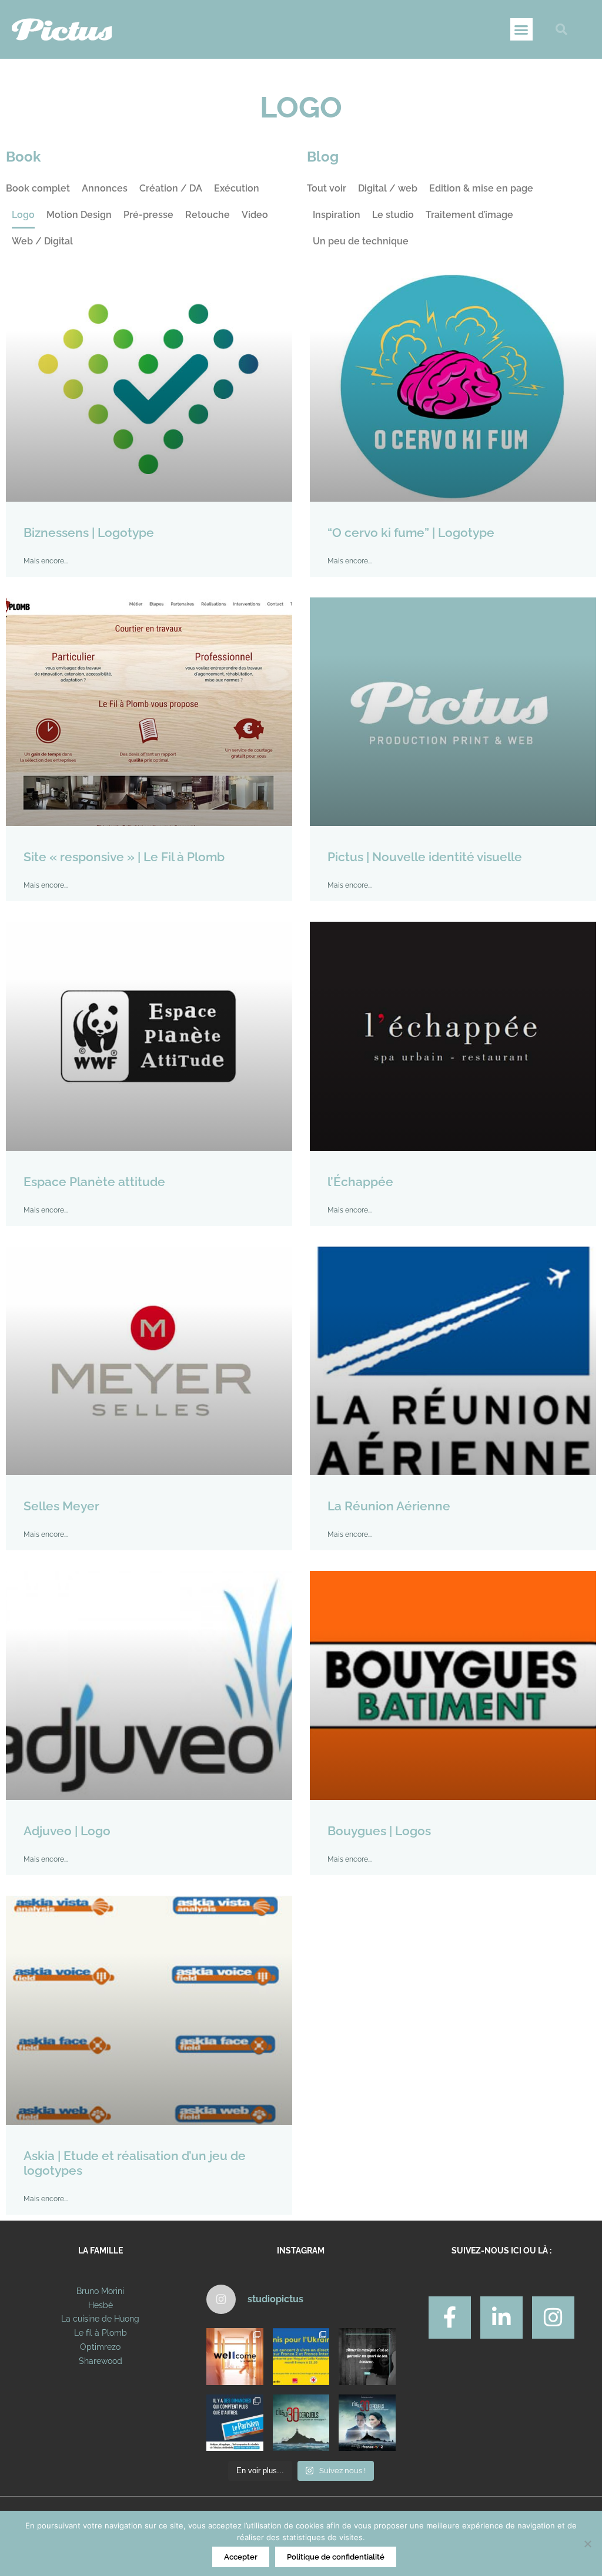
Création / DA (171, 188)
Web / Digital (42, 241)
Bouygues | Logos (379, 1831)
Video (255, 215)
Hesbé (101, 2305)
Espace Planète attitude (94, 1182)
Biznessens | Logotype (89, 533)
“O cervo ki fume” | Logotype (411, 533)
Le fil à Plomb (101, 2333)
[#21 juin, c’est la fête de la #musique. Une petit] (367, 2356)
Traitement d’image (469, 215)
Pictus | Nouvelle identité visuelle (425, 857)
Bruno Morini (100, 2291)
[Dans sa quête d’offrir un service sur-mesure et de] (235, 2356)
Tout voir (327, 188)
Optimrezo (100, 2347)
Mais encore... (46, 561)
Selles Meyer (61, 1506)
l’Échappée (360, 1182)
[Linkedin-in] (501, 2318)
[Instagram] (553, 2318)
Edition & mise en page (481, 188)
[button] (521, 29)
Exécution (237, 188)
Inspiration (337, 215)
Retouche (208, 215)
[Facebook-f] (450, 2318)
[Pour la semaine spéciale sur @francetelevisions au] (301, 2356)
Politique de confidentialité (336, 2557)
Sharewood (101, 2361)
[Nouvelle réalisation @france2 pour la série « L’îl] (301, 2423)
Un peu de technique (361, 241)
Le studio (393, 215)
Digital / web (388, 188)
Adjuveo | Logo (67, 1831)
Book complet (38, 188)
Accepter (241, 2557)
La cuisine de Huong (100, 2319)
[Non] (587, 2544)
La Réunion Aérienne (389, 1506)
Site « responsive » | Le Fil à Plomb (124, 857)
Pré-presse (148, 215)
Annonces (105, 188)
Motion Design (79, 215)
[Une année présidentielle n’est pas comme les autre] (235, 2423)
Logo (23, 215)
